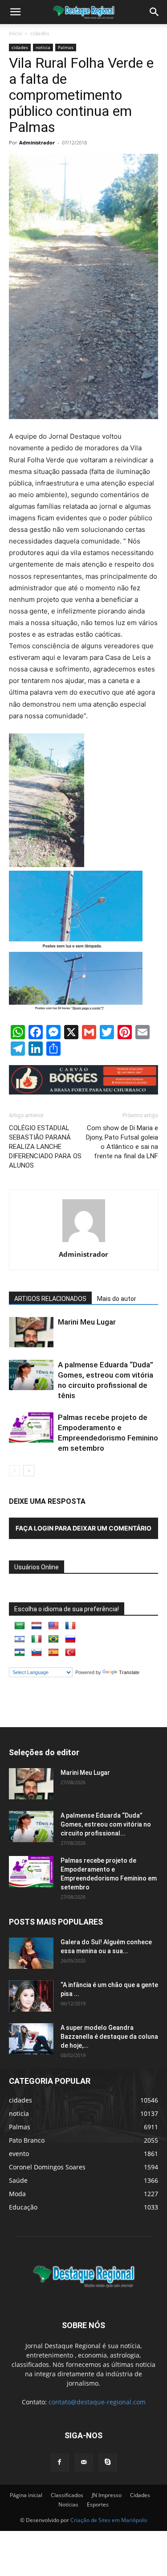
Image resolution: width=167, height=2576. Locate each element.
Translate (129, 1672)
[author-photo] (84, 1242)
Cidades (140, 2495)
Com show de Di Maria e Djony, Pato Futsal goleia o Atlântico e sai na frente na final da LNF (122, 1142)
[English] (53, 1626)
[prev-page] (14, 1471)
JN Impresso (107, 2495)
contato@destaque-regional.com (97, 2402)
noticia (43, 47)
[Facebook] (60, 2462)
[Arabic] (20, 1626)
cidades (40, 33)
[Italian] (37, 1639)
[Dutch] (37, 1626)
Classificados (67, 2495)
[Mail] (84, 2462)
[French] (70, 1626)
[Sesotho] (20, 1653)
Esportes (98, 2504)
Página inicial (26, 2495)
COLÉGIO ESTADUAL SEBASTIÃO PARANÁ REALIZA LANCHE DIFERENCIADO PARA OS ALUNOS (45, 1147)
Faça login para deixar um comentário (83, 1528)
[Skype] (108, 2462)
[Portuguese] (53, 1639)
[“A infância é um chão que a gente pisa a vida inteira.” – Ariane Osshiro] (31, 1996)
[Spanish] (53, 1653)
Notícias (68, 2504)
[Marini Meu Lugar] (31, 1332)
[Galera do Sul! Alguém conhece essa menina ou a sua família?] (31, 1953)
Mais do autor (117, 1299)
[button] (155, 12)
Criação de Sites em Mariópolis (109, 2520)
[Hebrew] (20, 1639)
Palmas (66, 47)
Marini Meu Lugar (87, 1322)
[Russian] (70, 1639)
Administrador (37, 142)
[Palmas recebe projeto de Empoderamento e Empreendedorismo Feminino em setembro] (31, 1428)
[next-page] (29, 1471)
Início (15, 33)
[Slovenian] (37, 1653)
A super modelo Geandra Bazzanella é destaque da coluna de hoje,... (109, 2037)
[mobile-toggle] (15, 12)
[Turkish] (70, 1653)
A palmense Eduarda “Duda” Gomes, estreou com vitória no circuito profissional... (106, 1824)
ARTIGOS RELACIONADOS (50, 1299)
